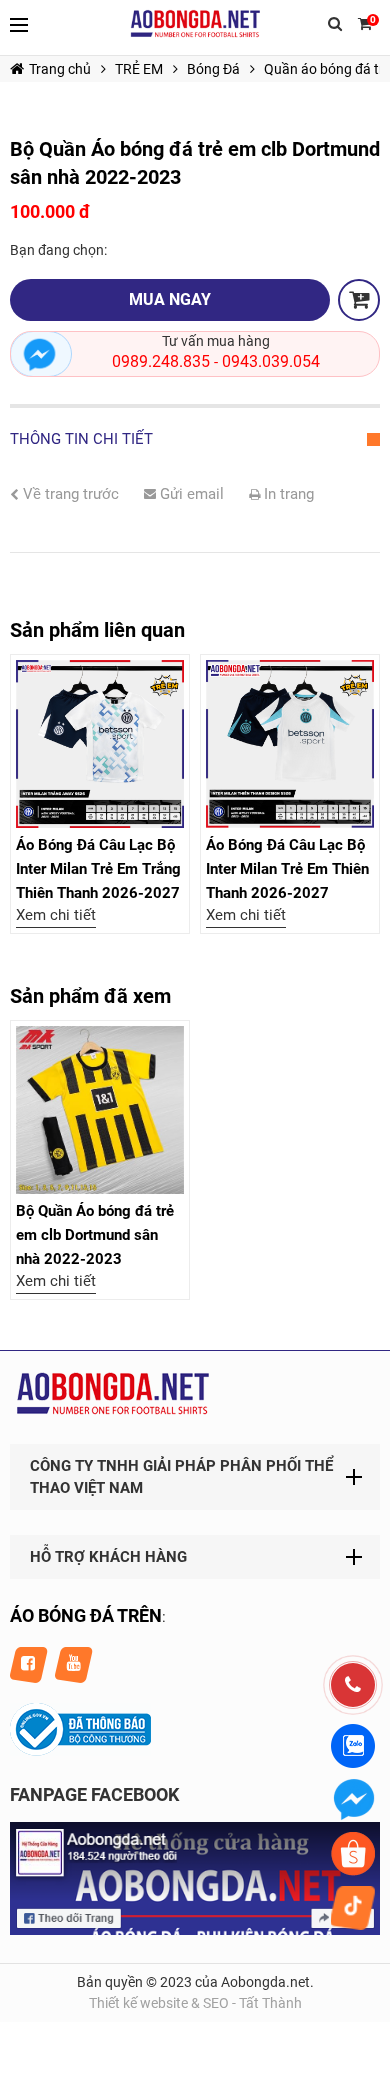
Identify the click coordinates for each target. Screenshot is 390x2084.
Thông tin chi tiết (81, 439)
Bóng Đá (213, 69)
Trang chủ (60, 69)
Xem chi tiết (56, 915)
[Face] (195, 1930)
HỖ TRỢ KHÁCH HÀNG (108, 1557)
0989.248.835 (161, 361)
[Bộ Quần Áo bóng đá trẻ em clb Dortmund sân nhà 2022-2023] (100, 1110)
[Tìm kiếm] (335, 27)
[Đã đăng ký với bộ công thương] (80, 1751)
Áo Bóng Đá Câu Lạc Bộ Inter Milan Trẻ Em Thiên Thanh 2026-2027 (287, 869)
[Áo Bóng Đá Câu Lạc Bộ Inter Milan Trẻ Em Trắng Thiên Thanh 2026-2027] (100, 744)
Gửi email (190, 494)
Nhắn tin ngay (41, 354)
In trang (287, 494)
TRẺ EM (139, 69)
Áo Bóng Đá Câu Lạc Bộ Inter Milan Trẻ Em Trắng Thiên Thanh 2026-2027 (98, 869)
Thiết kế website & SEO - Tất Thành (195, 2003)
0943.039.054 (271, 361)
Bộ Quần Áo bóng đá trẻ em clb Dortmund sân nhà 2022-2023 (95, 1235)
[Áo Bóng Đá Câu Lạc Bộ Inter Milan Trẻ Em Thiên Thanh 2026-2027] (290, 744)
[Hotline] (353, 1685)
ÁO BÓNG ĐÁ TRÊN (86, 1615)
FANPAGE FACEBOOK (94, 1794)
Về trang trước (69, 494)
